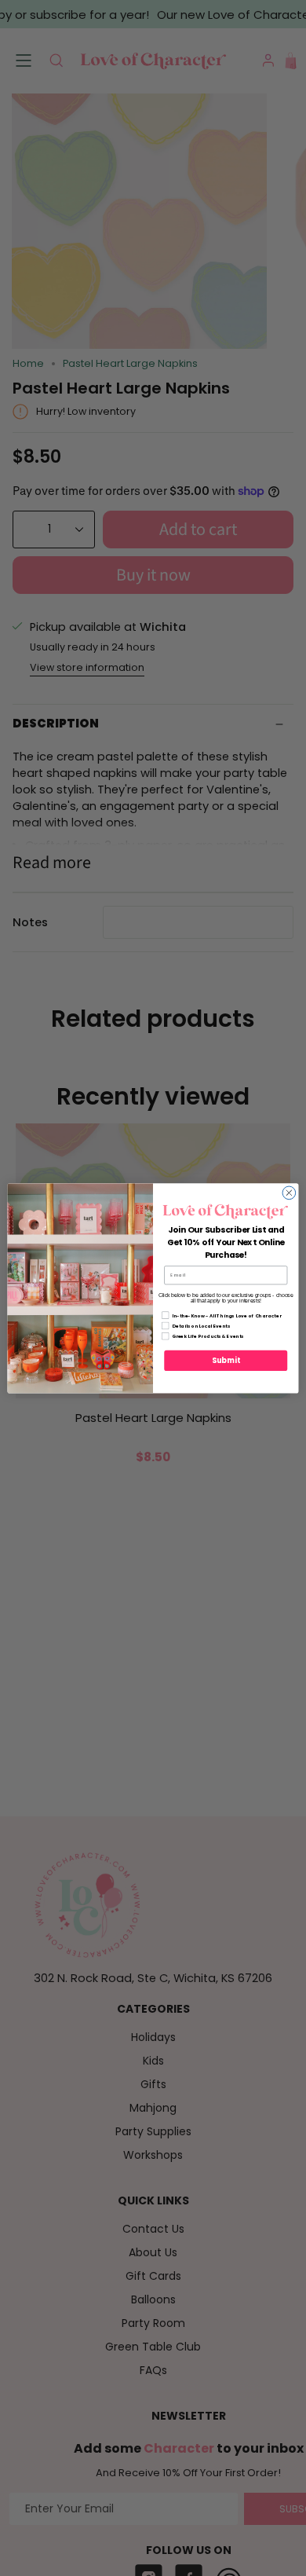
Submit (226, 1360)
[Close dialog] (289, 1193)
